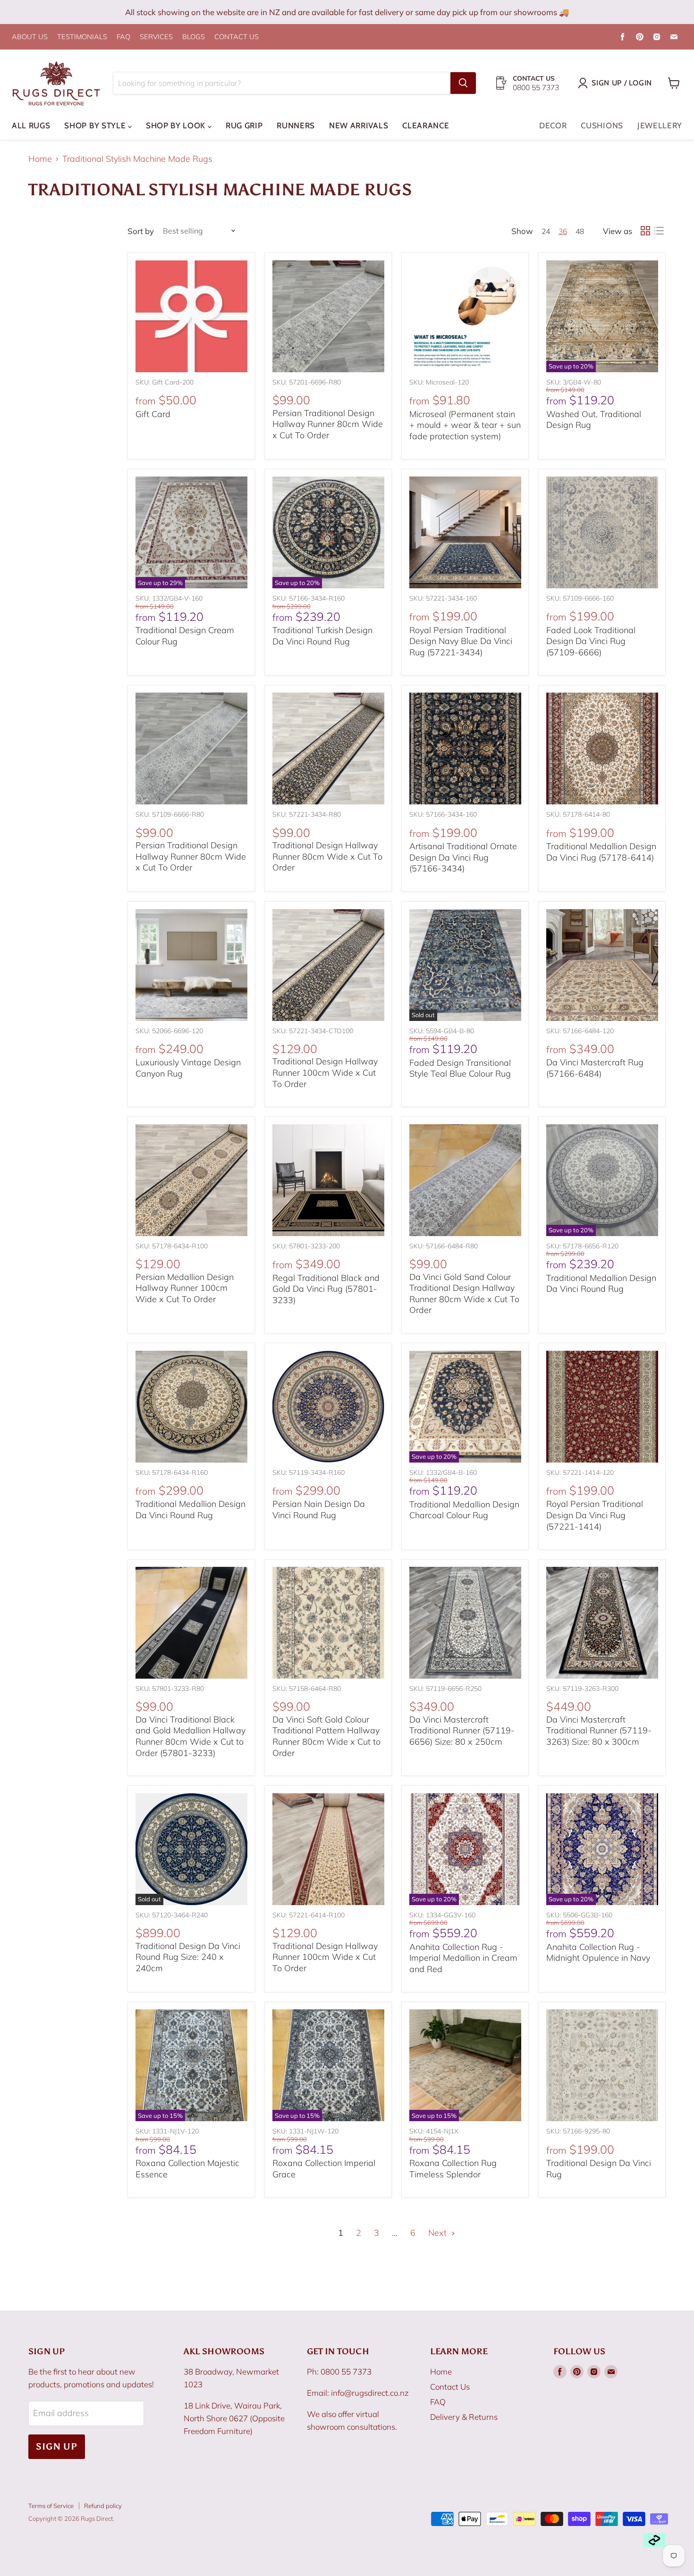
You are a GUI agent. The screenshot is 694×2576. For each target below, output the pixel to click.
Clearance (426, 125)
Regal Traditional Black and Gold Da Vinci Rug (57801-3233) (326, 1289)
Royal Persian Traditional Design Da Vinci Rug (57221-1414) (595, 1515)
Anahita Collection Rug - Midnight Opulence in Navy (598, 1953)
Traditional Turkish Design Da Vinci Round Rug (322, 636)
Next (439, 2233)
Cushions (602, 125)
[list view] (659, 231)
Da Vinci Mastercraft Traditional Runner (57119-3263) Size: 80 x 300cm (599, 1731)
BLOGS (194, 37)
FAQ (123, 37)
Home (40, 159)
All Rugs (31, 125)
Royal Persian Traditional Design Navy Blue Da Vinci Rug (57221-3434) (461, 641)
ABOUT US (30, 37)
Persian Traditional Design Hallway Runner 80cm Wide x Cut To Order (328, 424)
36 (563, 231)
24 (546, 231)
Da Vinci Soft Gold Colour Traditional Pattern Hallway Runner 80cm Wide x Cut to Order (326, 1736)
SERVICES (156, 37)
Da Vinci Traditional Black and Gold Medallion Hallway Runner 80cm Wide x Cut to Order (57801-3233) (190, 1736)
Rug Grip (244, 125)
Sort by (141, 231)
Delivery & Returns (464, 2417)
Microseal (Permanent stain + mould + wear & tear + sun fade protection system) (465, 425)
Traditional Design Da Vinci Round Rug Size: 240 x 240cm (188, 1957)
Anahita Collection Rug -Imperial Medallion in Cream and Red (463, 1958)
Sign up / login (622, 83)
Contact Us (450, 2387)
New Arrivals (359, 125)
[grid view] (645, 231)
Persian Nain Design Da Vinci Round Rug (319, 1510)
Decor (553, 125)
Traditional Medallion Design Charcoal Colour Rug (464, 1510)
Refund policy (103, 2506)
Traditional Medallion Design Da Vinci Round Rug (601, 1284)
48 (580, 231)
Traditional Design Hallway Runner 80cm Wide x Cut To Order (327, 856)
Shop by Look (177, 125)
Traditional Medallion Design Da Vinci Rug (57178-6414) (601, 852)
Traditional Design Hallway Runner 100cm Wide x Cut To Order (325, 1072)
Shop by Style (96, 125)
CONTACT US (237, 37)
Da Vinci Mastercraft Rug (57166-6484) (595, 1068)
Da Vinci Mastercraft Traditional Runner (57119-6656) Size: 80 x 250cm (462, 1731)
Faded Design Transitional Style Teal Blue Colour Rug (460, 1068)
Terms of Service (51, 2506)
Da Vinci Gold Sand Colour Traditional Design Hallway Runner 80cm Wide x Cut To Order (464, 1294)
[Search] (463, 83)
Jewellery (660, 125)
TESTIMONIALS (82, 37)
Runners (296, 125)
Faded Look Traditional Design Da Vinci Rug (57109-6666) (591, 641)
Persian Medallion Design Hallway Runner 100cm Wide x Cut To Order (185, 1288)
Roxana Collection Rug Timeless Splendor (453, 2169)
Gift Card (153, 414)
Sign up (57, 2446)
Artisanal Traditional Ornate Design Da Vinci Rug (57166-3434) (463, 857)
